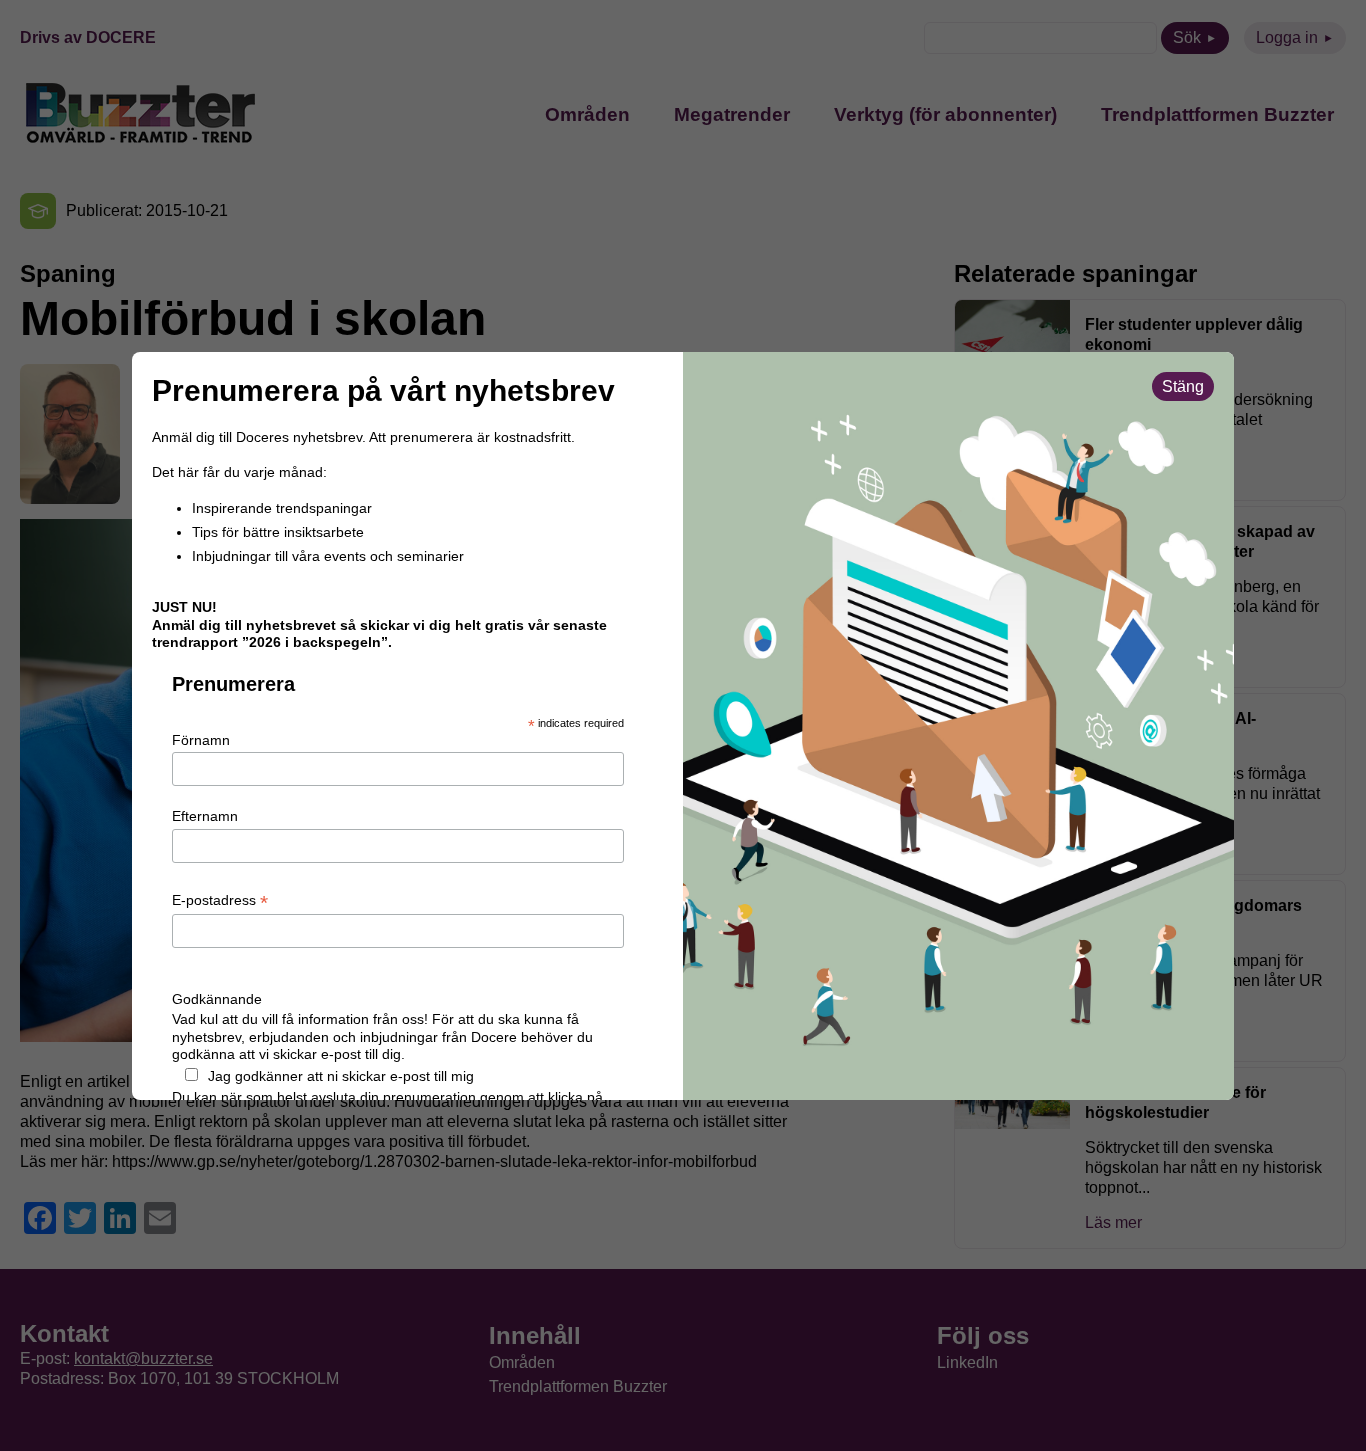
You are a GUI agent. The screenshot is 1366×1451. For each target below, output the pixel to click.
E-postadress (220, 901)
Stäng (1183, 386)
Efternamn (205, 816)
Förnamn (201, 740)
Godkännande (217, 999)
